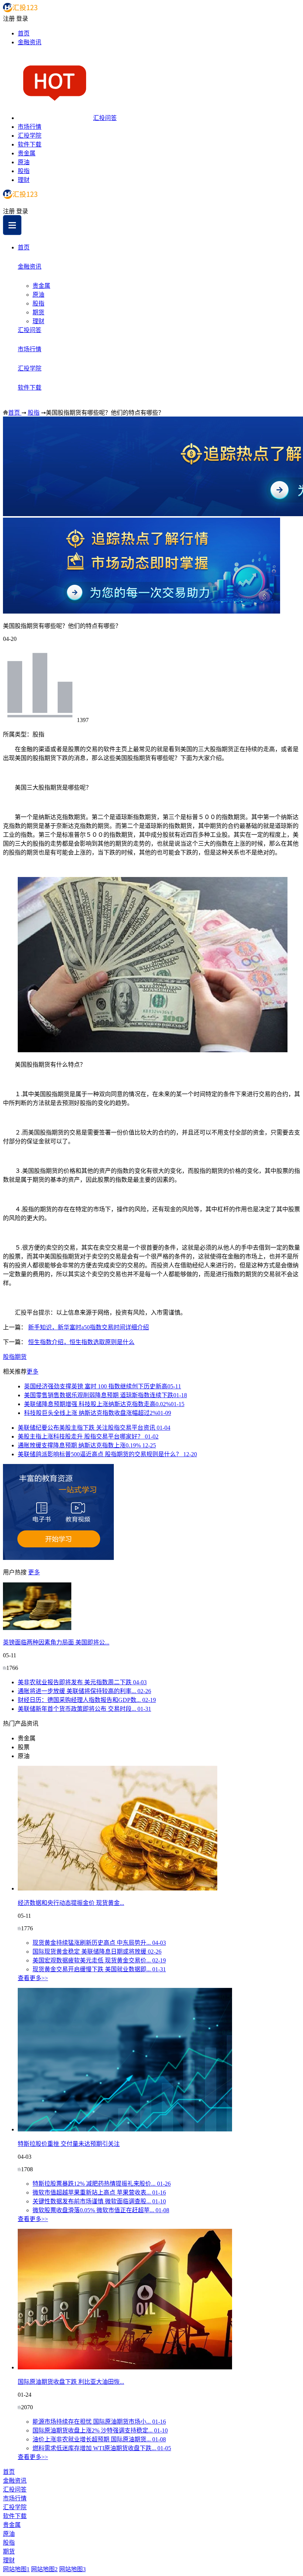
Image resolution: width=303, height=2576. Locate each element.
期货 (38, 312)
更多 (33, 1372)
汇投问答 (105, 118)
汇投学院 (30, 136)
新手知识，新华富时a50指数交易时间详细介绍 (88, 1327)
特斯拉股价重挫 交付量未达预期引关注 (69, 2144)
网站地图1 (16, 2569)
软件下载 (30, 144)
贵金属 (27, 153)
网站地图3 (72, 2569)
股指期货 (15, 1357)
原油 (24, 162)
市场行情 (30, 127)
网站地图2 (44, 2569)
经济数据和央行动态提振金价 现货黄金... (71, 1903)
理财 (24, 180)
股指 (24, 171)
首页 (24, 33)
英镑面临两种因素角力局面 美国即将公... (56, 1642)
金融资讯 (30, 42)
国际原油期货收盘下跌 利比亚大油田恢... (71, 2382)
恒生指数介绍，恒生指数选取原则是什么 (81, 1342)
